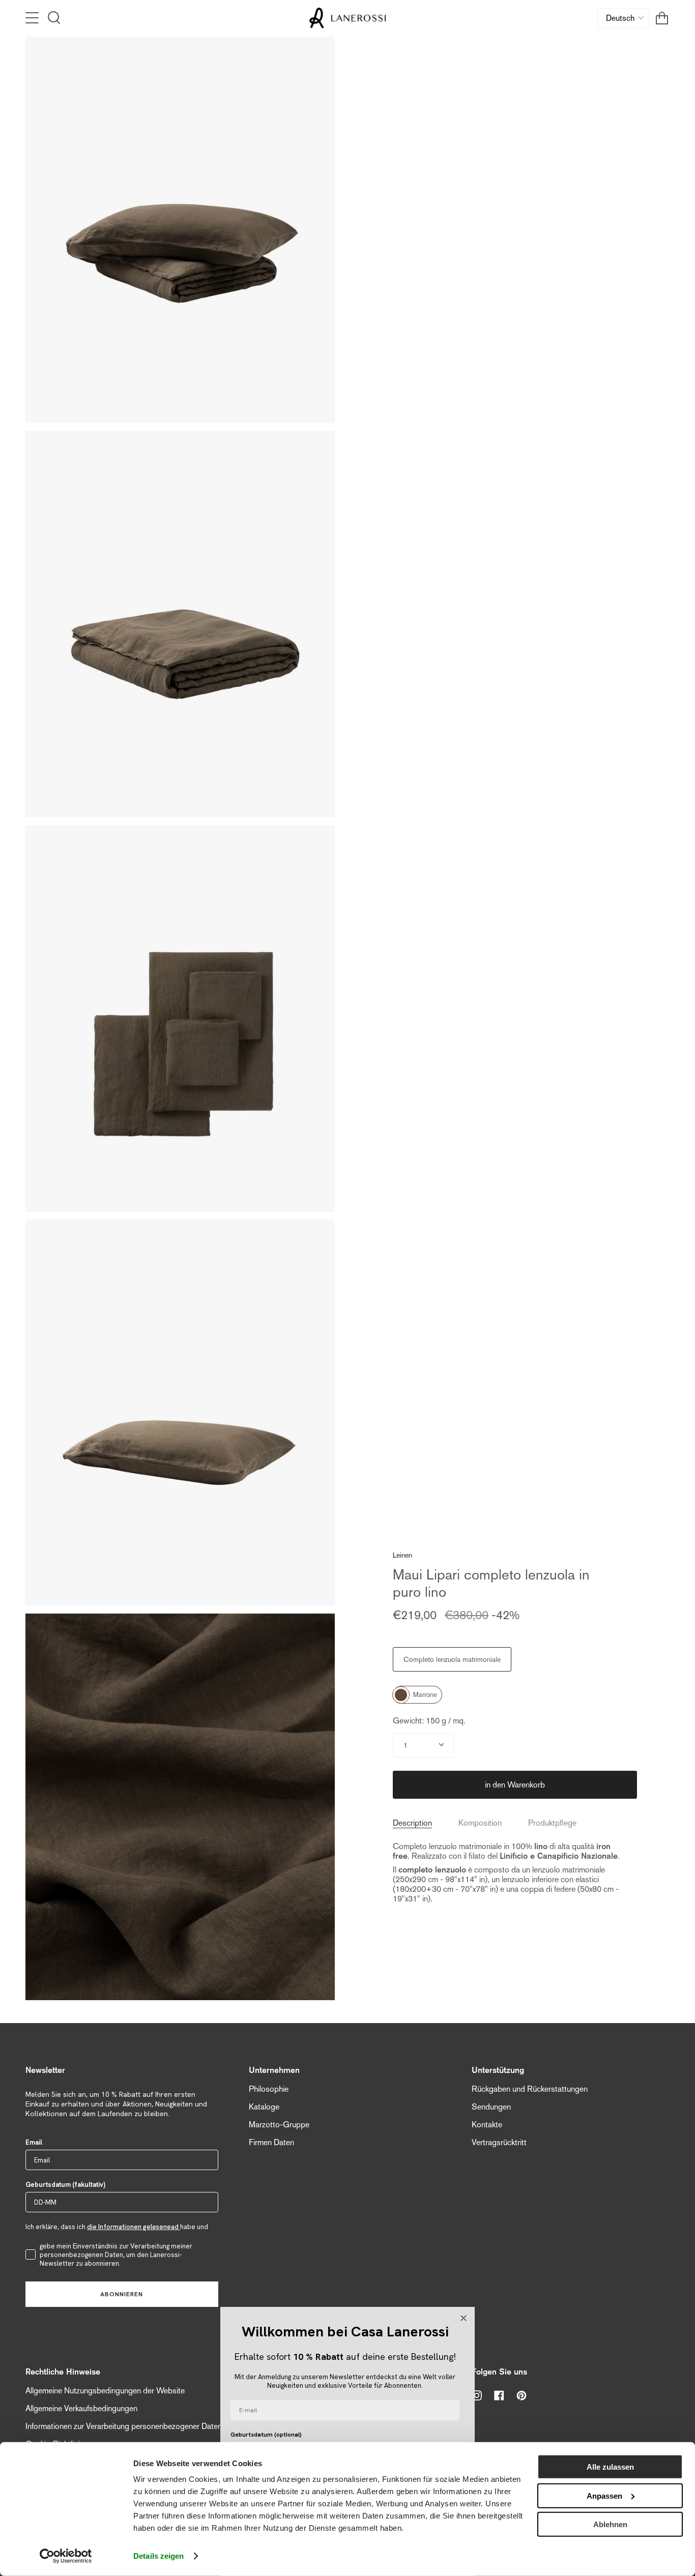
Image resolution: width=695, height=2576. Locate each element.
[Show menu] (33, 18)
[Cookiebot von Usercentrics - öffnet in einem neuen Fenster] (66, 2556)
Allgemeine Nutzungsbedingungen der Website (105, 2391)
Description (412, 1823)
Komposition (480, 1823)
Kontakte (487, 2125)
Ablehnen (610, 2524)
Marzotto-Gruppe (279, 2125)
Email (34, 2142)
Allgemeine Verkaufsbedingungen (81, 2408)
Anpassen (604, 2495)
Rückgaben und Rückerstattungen (530, 2089)
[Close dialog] (464, 2318)
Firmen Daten (271, 2142)
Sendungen (491, 2107)
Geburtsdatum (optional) (266, 2435)
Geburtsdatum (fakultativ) (65, 2185)
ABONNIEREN (122, 2294)
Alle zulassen (610, 2467)
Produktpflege (552, 1823)
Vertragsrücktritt (499, 2142)
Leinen (402, 1555)
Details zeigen (158, 2556)
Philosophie (269, 2089)
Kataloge (264, 2107)
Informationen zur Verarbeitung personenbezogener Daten (124, 2426)
